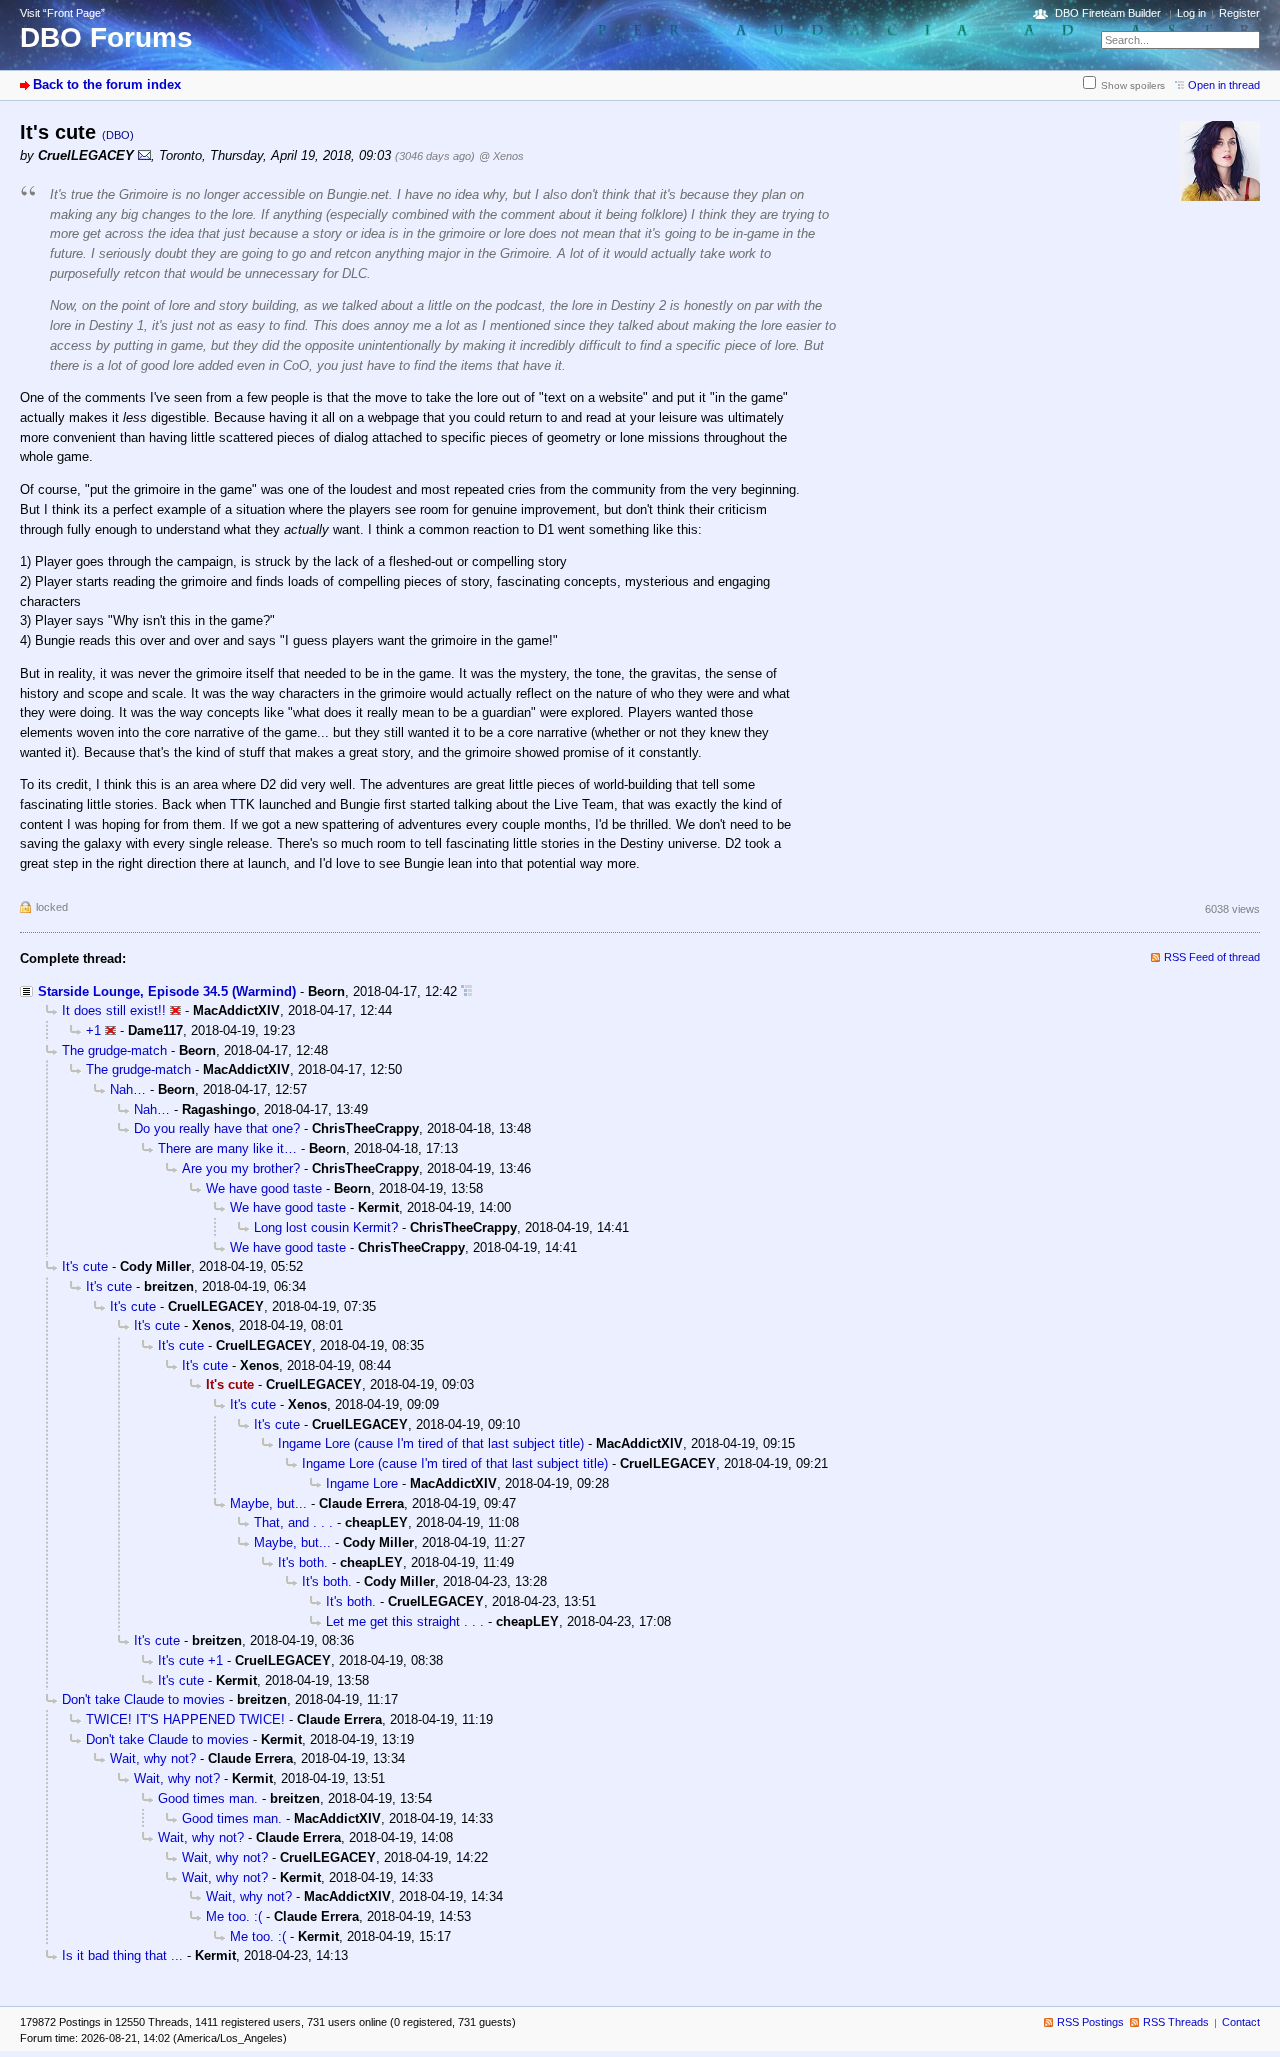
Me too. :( (234, 1916)
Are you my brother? (241, 1168)
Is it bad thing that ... (122, 1955)
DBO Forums (106, 37)
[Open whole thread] (466, 991)
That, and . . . (293, 1522)
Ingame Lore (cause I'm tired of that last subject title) (431, 1443)
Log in (1191, 13)
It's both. (303, 1562)
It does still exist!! (114, 1010)
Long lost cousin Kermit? (326, 1227)
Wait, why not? (153, 1758)
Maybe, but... (268, 1503)
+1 (93, 1030)
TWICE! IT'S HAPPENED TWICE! (185, 1719)
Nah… (128, 1089)
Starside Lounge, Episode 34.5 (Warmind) (167, 991)
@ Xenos (501, 156)
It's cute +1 (190, 1660)
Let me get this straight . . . (405, 1621)
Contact (1241, 2022)
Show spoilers (1133, 85)
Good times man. (208, 1798)
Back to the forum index (107, 84)
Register (1239, 13)
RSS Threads (1176, 2022)
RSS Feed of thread (1212, 957)
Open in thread (1224, 85)
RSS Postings (1090, 2022)
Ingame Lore (362, 1483)
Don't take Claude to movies (143, 1699)
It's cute (85, 1266)
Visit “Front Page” (62, 13)
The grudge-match (114, 1050)
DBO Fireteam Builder (1108, 13)
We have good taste (264, 1188)
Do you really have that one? (217, 1128)
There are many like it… (227, 1148)
